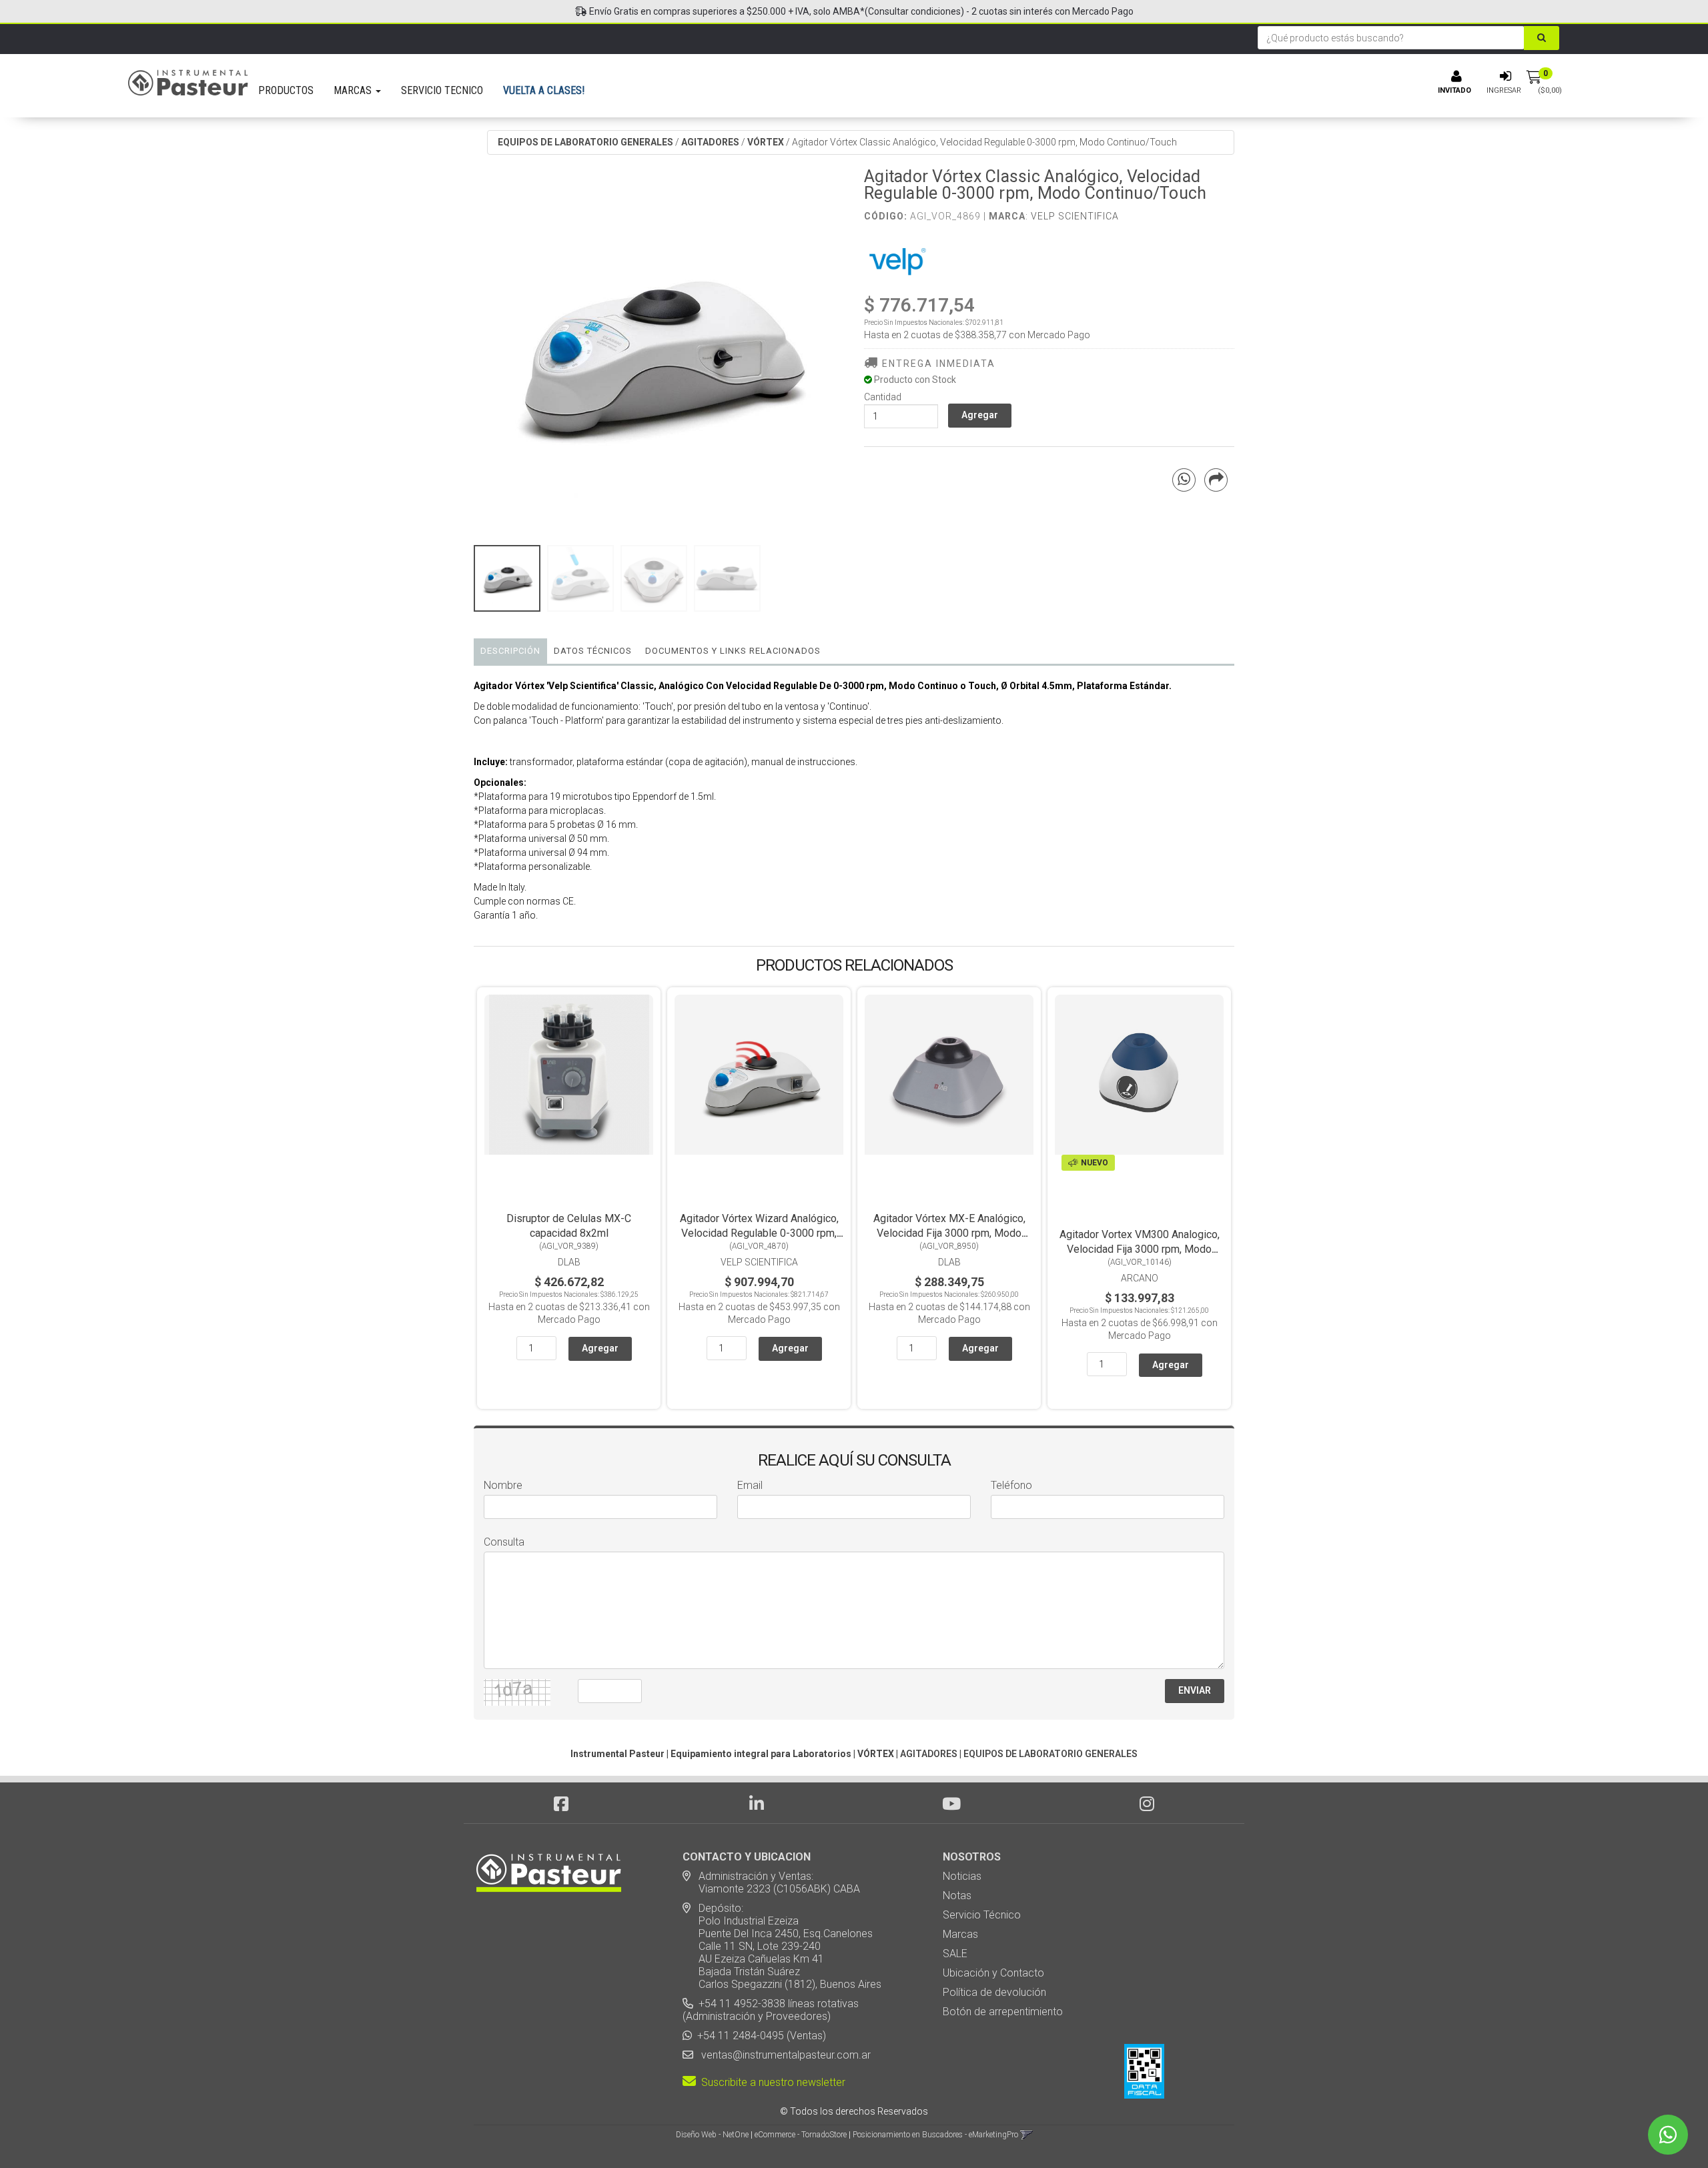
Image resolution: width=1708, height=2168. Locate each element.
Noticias (962, 1876)
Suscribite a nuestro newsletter (771, 2082)
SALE (955, 1954)
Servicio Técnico (982, 1915)
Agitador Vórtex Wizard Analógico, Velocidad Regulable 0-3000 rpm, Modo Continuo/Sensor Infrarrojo (759, 1233)
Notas (957, 1895)
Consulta (504, 1542)
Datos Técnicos (593, 651)
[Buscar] (1542, 38)
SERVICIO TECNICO (442, 90)
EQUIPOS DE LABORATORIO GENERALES (585, 142)
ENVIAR (1195, 1690)
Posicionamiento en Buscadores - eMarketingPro (935, 2135)
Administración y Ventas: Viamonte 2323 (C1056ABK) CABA (771, 1882)
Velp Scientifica (1075, 216)
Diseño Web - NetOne (712, 2135)
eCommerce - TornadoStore (801, 2135)
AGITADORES (710, 142)
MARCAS (354, 90)
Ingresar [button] (1504, 90)
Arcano (1140, 1278)
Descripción (510, 651)
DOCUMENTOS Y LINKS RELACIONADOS (733, 651)
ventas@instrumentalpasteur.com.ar (783, 2055)
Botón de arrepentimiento (1003, 2012)
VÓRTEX (766, 142)
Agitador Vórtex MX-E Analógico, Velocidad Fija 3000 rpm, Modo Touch (949, 1233)
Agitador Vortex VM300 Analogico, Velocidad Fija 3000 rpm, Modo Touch (1140, 1249)
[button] (1026, 2135)
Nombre (503, 1485)
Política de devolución (994, 1992)
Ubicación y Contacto (993, 1973)
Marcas (960, 1934)
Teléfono (1011, 1485)
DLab (569, 1262)
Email (750, 1485)
